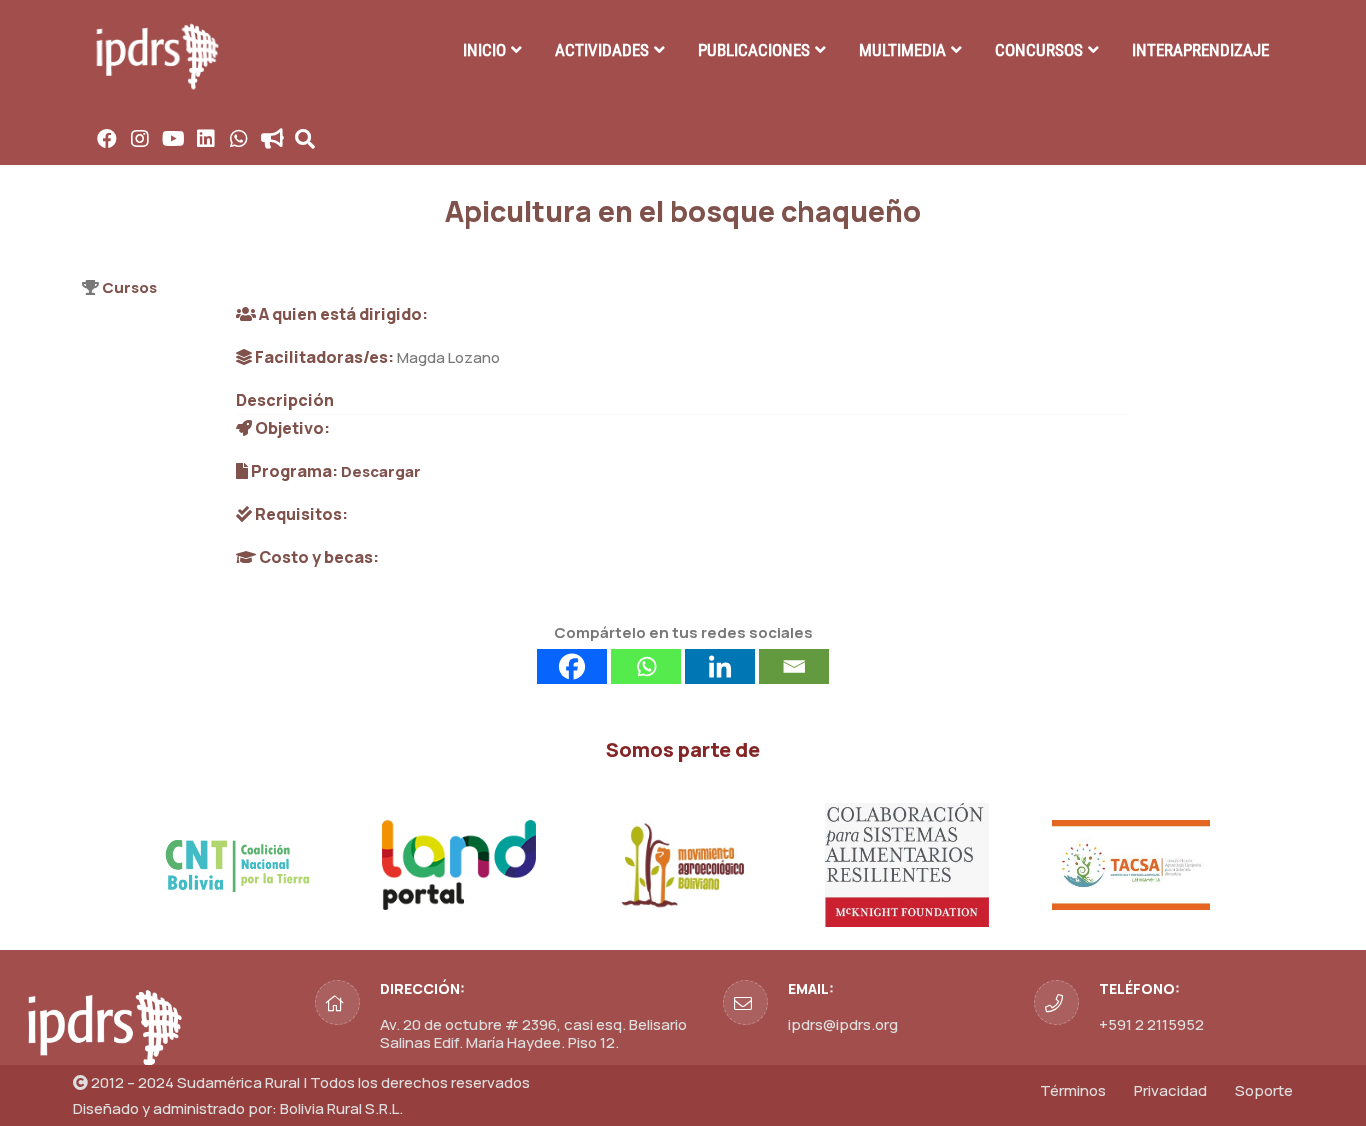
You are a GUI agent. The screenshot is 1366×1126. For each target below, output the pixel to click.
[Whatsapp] (646, 666)
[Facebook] (572, 666)
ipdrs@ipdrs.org (843, 1024)
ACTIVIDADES (602, 50)
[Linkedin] (720, 666)
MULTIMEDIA (902, 50)
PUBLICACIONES (754, 50)
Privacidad (1170, 1090)
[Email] (794, 666)
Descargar (381, 471)
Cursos (129, 287)
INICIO (484, 50)
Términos (1073, 1090)
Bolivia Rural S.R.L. (341, 1108)
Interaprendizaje (1200, 50)
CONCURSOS (1039, 50)
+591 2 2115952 (1151, 1024)
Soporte (1264, 1090)
